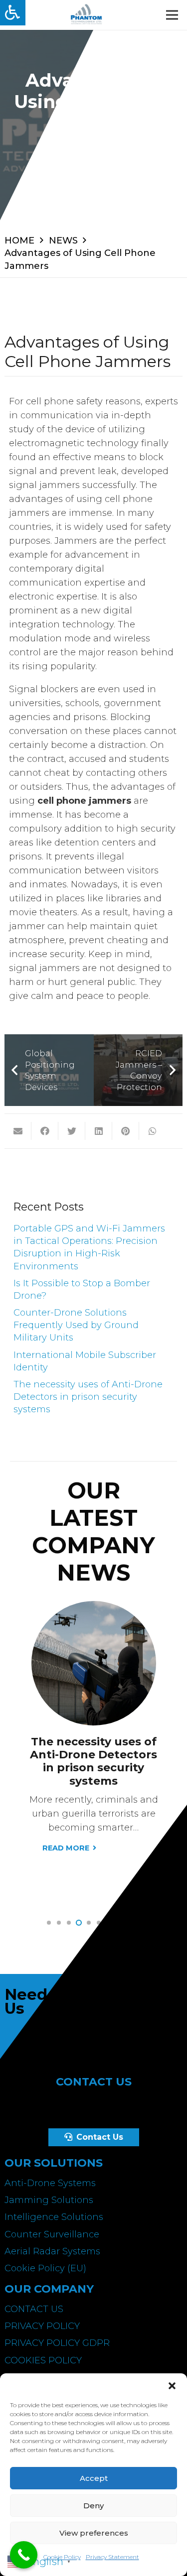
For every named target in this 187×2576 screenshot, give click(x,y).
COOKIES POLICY (43, 2360)
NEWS (63, 241)
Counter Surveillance (52, 2234)
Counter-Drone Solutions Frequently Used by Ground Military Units (76, 1325)
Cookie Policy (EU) (45, 2268)
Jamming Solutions (49, 2200)
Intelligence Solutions (54, 2217)
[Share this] (45, 1131)
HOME (19, 241)
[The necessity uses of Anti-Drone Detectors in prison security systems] (94, 1608)
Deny (93, 2506)
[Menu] (172, 15)
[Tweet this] (72, 1131)
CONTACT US (34, 2309)
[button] (172, 2386)
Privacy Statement (112, 2557)
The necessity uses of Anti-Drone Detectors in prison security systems (88, 1397)
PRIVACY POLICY (42, 2326)
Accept (94, 2478)
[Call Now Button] (24, 2555)
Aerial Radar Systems (52, 2251)
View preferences (94, 2533)
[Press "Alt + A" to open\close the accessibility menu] (13, 13)
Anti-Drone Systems (50, 2183)
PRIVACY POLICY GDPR (57, 2343)
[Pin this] (126, 1131)
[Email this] (18, 1131)
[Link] (86, 15)
